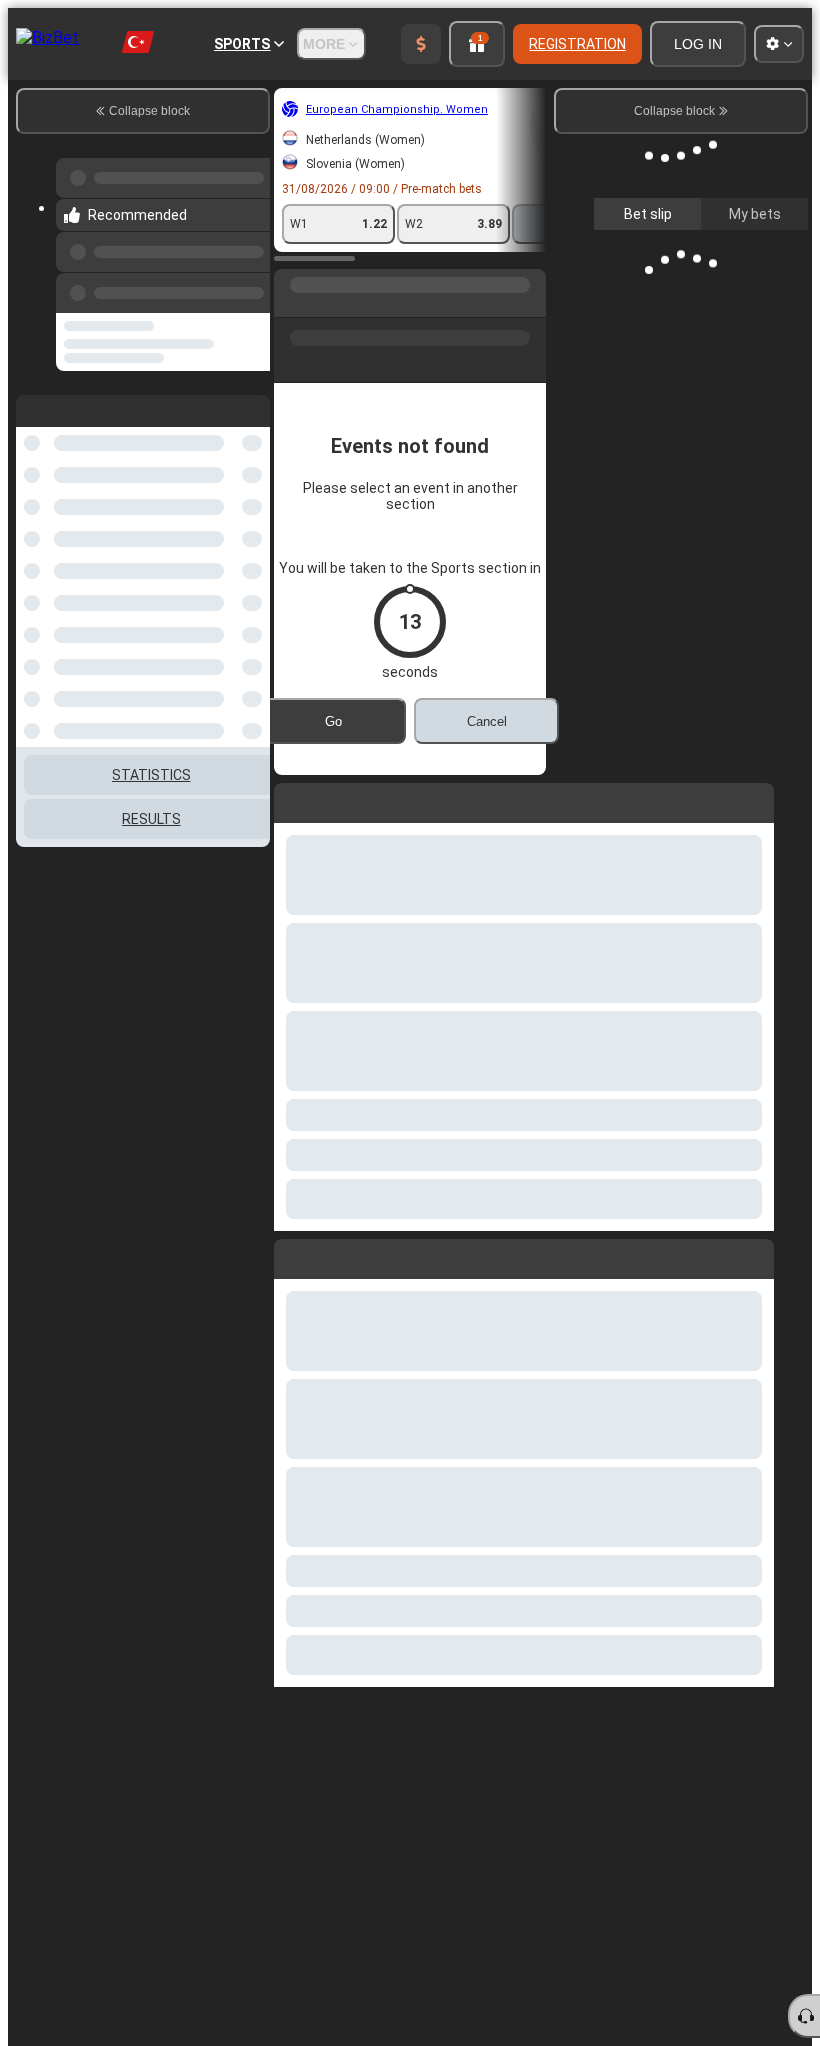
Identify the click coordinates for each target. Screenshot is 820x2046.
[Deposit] (421, 44)
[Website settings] (779, 44)
